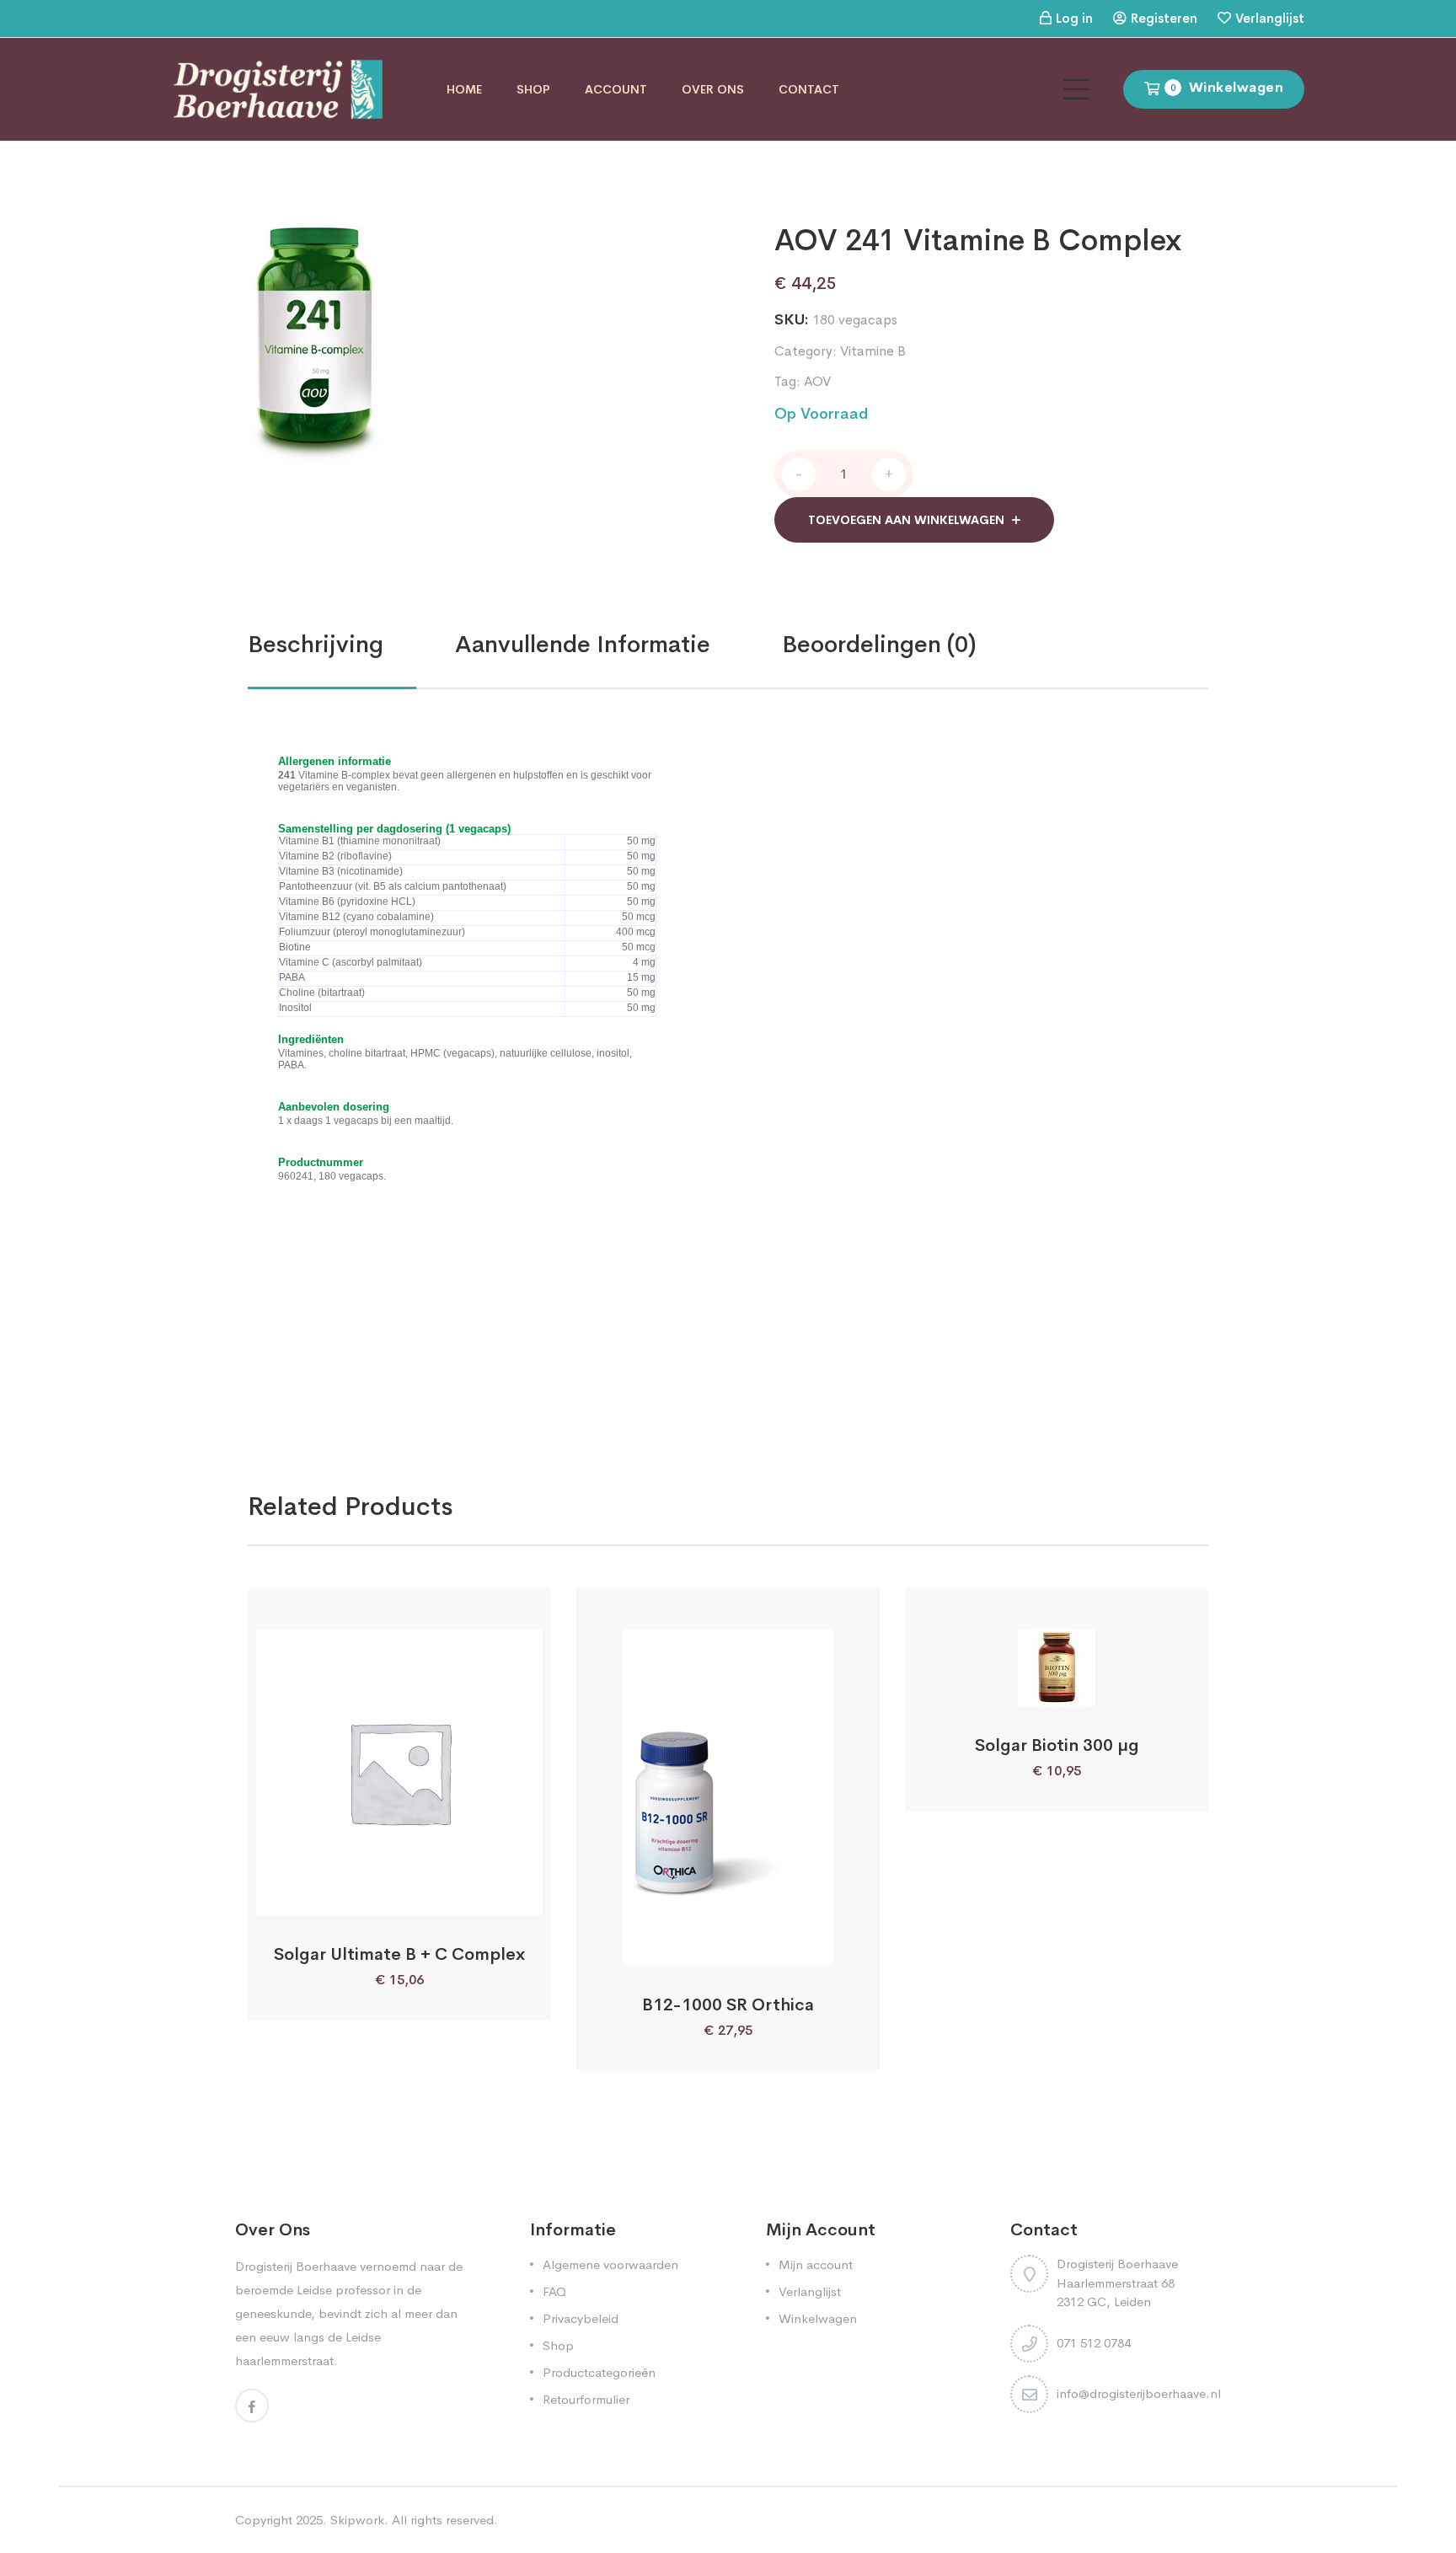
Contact (809, 89)
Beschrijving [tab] (316, 644)
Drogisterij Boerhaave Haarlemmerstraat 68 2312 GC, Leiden (1117, 2283)
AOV (817, 381)
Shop (533, 89)
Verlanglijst (1270, 18)
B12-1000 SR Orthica (728, 2005)
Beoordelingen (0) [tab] (879, 644)
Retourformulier (586, 2399)
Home (464, 89)
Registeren (1164, 18)
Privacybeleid (581, 2318)
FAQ (554, 2291)
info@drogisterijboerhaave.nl (1139, 2393)
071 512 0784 (1094, 2343)
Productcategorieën (599, 2372)
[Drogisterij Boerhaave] (278, 88)
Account (616, 89)
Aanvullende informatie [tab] (583, 644)
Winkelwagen (818, 2318)
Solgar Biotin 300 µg (1057, 1745)
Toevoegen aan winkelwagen (906, 520)
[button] (355, 1896)
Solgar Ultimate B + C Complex (399, 1954)
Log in (1074, 18)
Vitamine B (873, 351)
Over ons (713, 89)
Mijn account (816, 2264)
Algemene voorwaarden (610, 2264)
